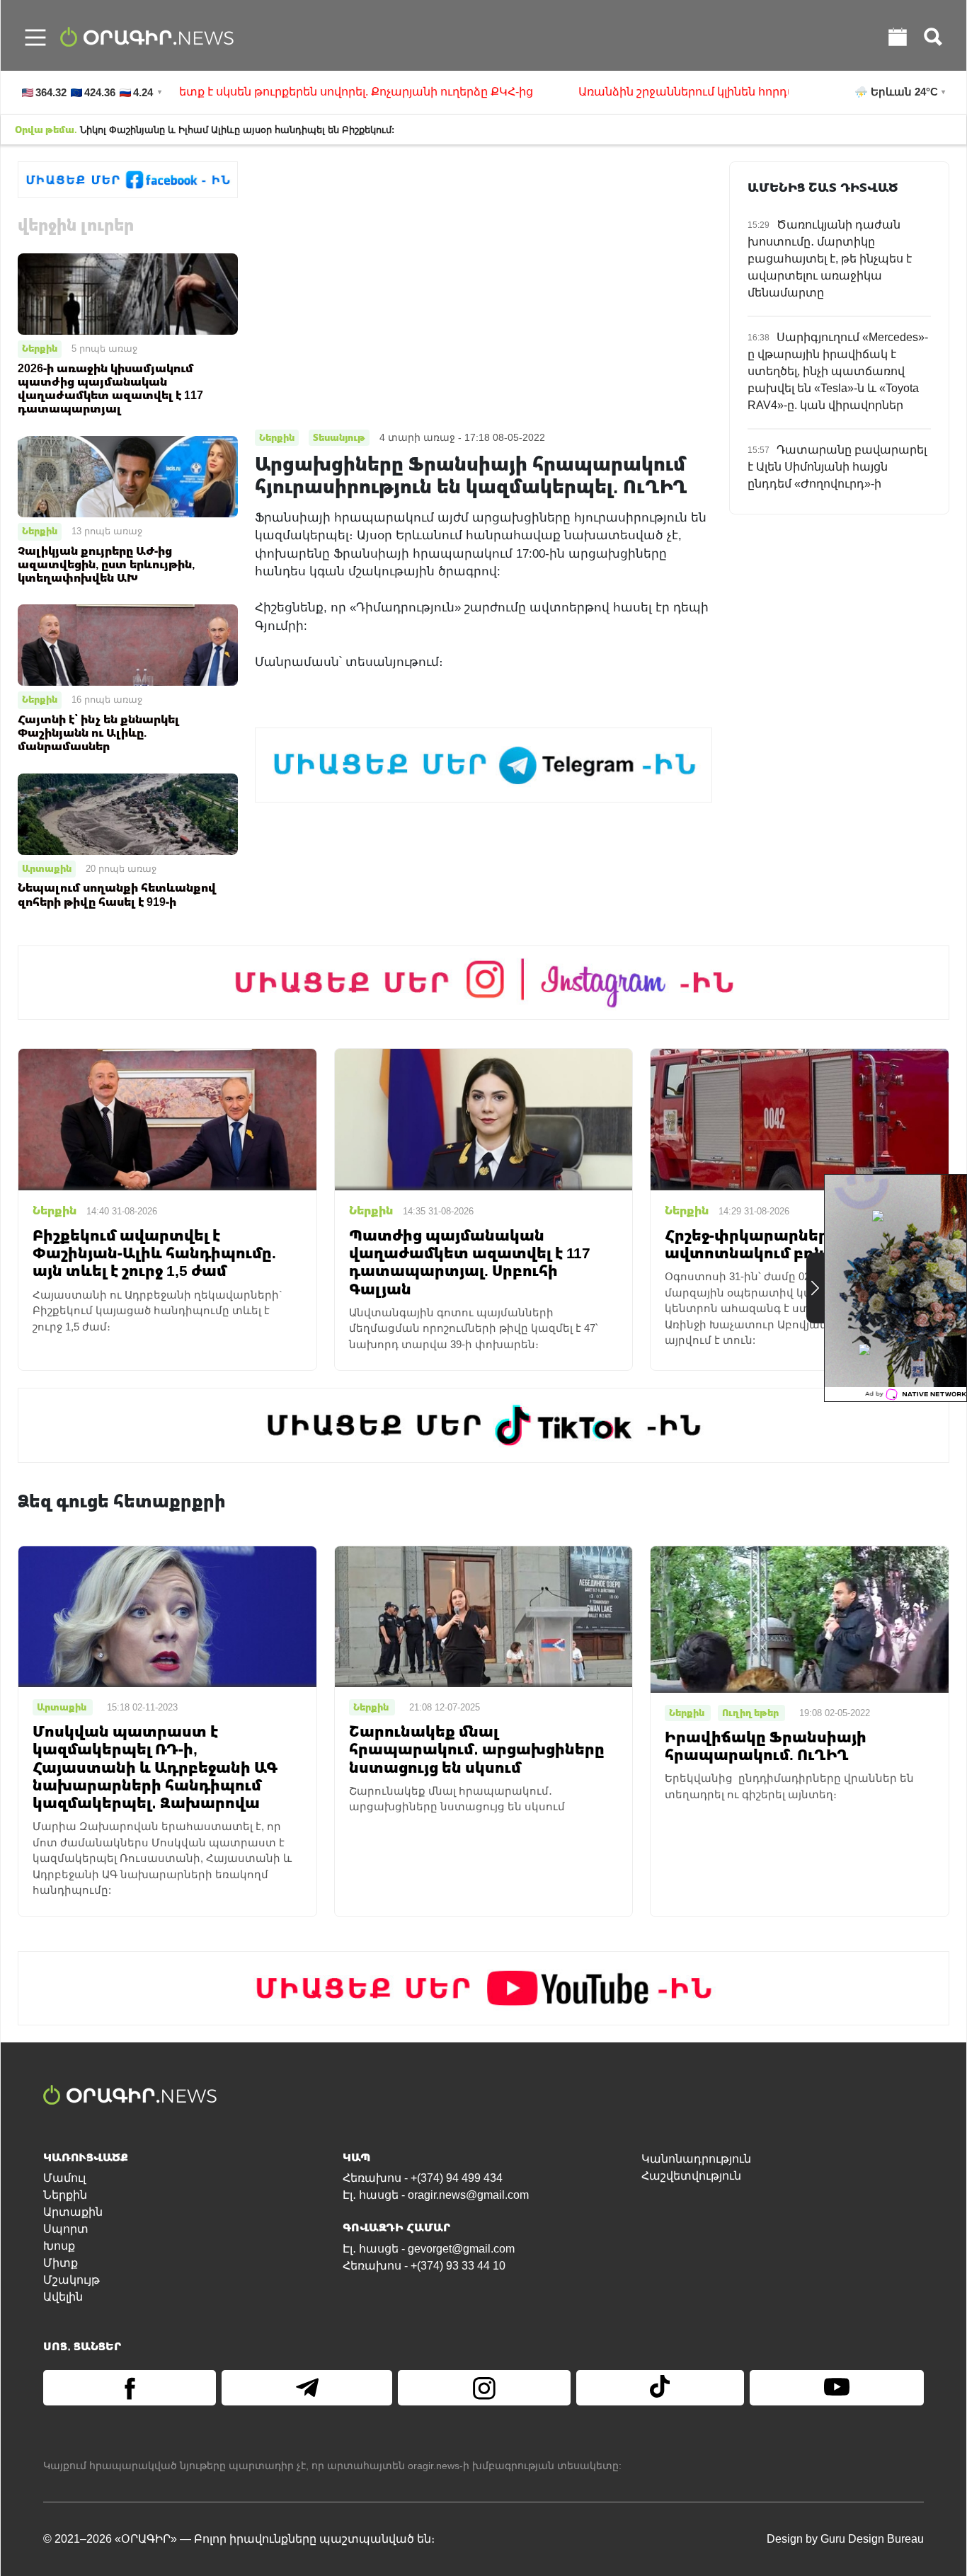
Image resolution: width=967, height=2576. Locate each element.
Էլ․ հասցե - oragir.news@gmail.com (436, 2195)
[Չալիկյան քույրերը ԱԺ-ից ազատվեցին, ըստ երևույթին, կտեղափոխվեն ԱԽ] (128, 476)
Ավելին (63, 2297)
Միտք (61, 2263)
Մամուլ (64, 2178)
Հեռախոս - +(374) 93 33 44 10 (424, 2266)
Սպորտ (66, 2229)
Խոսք (59, 2246)
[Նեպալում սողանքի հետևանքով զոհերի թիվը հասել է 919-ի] (128, 813)
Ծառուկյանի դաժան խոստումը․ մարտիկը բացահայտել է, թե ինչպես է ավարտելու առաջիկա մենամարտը (830, 259)
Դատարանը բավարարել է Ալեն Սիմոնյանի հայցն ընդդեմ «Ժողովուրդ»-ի (837, 467)
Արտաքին (47, 868)
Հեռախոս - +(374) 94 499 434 (423, 2178)
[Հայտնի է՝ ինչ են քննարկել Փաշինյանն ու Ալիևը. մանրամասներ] (128, 644)
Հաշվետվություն (691, 2176)
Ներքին (40, 348)
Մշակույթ (71, 2280)
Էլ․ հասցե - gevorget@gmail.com (429, 2249)
